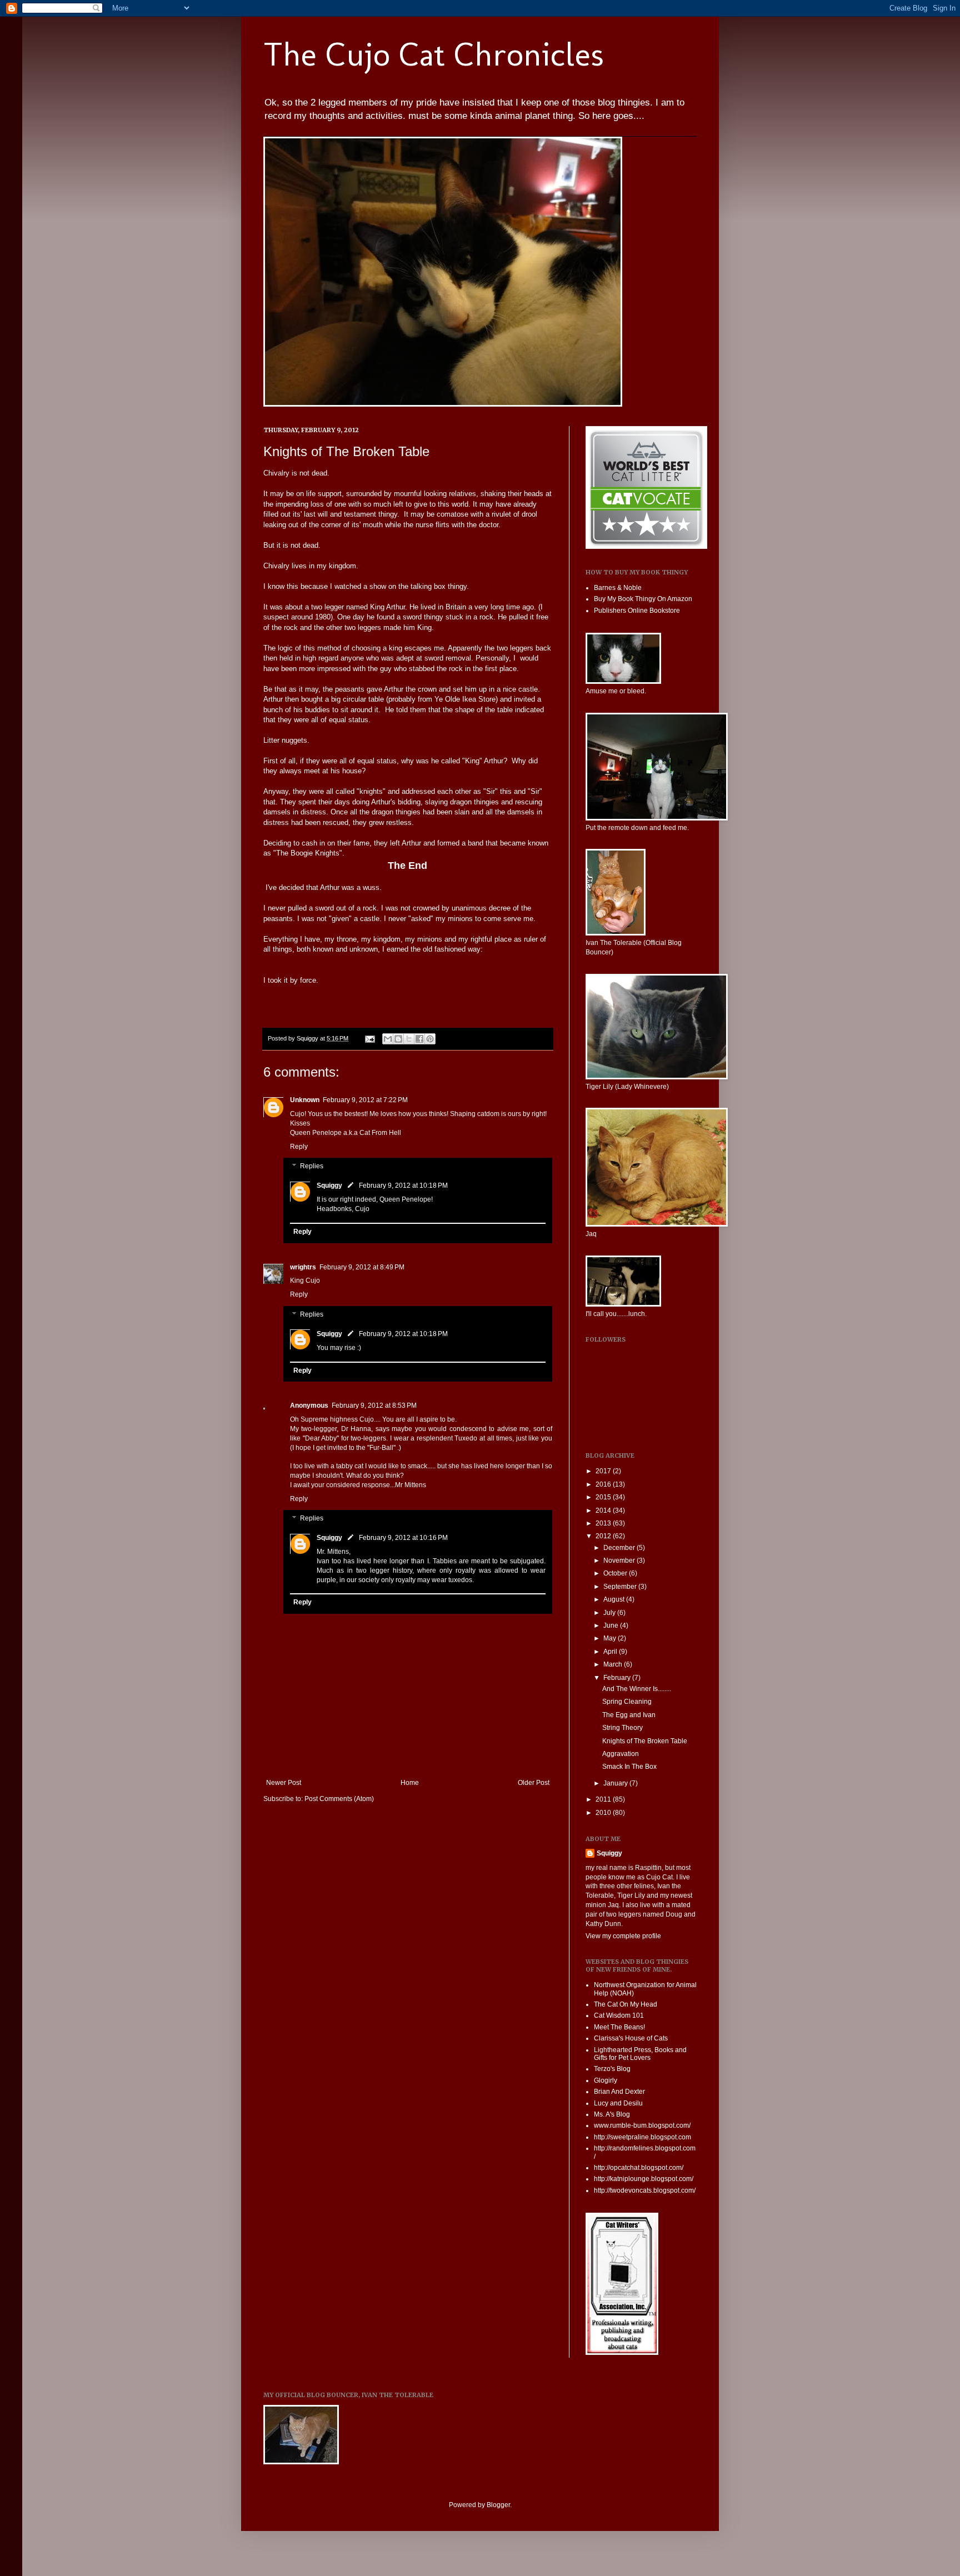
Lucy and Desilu (618, 2103)
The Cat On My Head (626, 2004)
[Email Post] (369, 1038)
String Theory (622, 1728)
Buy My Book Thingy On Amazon (643, 599)
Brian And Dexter (619, 2092)
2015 (604, 1497)
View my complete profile (623, 1936)
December (620, 1548)
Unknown (305, 1100)
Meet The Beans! (619, 2027)
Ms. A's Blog (612, 2114)
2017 (604, 1471)
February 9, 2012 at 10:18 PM (403, 1186)
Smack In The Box (629, 1767)
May (611, 1638)
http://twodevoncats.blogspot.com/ (645, 2190)
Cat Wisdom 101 (619, 2015)
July (610, 1613)
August (615, 1599)
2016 (604, 1484)
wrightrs (303, 1267)
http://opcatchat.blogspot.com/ (639, 2168)
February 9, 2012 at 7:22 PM (365, 1100)
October (616, 1573)
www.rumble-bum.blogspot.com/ (642, 2125)
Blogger (498, 2505)
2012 (604, 1536)
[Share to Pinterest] (430, 1039)
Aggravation (621, 1754)
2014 (604, 1510)
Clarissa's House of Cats (631, 2038)
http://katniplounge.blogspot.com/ (644, 2179)
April (611, 1652)
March (614, 1664)
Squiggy (329, 1186)
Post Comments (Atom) (339, 1799)
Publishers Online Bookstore (637, 611)
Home (410, 1783)
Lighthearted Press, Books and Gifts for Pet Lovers (640, 2054)
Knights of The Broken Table (645, 1741)
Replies (312, 1167)
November (620, 1560)
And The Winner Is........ (637, 1689)
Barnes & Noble (618, 588)
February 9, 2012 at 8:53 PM (374, 1405)
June (612, 1625)
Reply (299, 1147)
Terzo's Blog (612, 2069)
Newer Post (284, 1783)
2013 (604, 1523)
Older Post (534, 1783)
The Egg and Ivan (629, 1715)
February (618, 1678)
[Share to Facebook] (419, 1039)
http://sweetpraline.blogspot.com (642, 2137)
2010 (604, 1813)
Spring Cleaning (627, 1702)
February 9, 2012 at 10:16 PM (403, 1538)
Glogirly (606, 2080)
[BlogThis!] (398, 1039)
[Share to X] (409, 1039)
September (621, 1587)
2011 (604, 1799)
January (616, 1783)
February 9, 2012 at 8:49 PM (362, 1267)
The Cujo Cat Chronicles (434, 54)
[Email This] (388, 1039)
